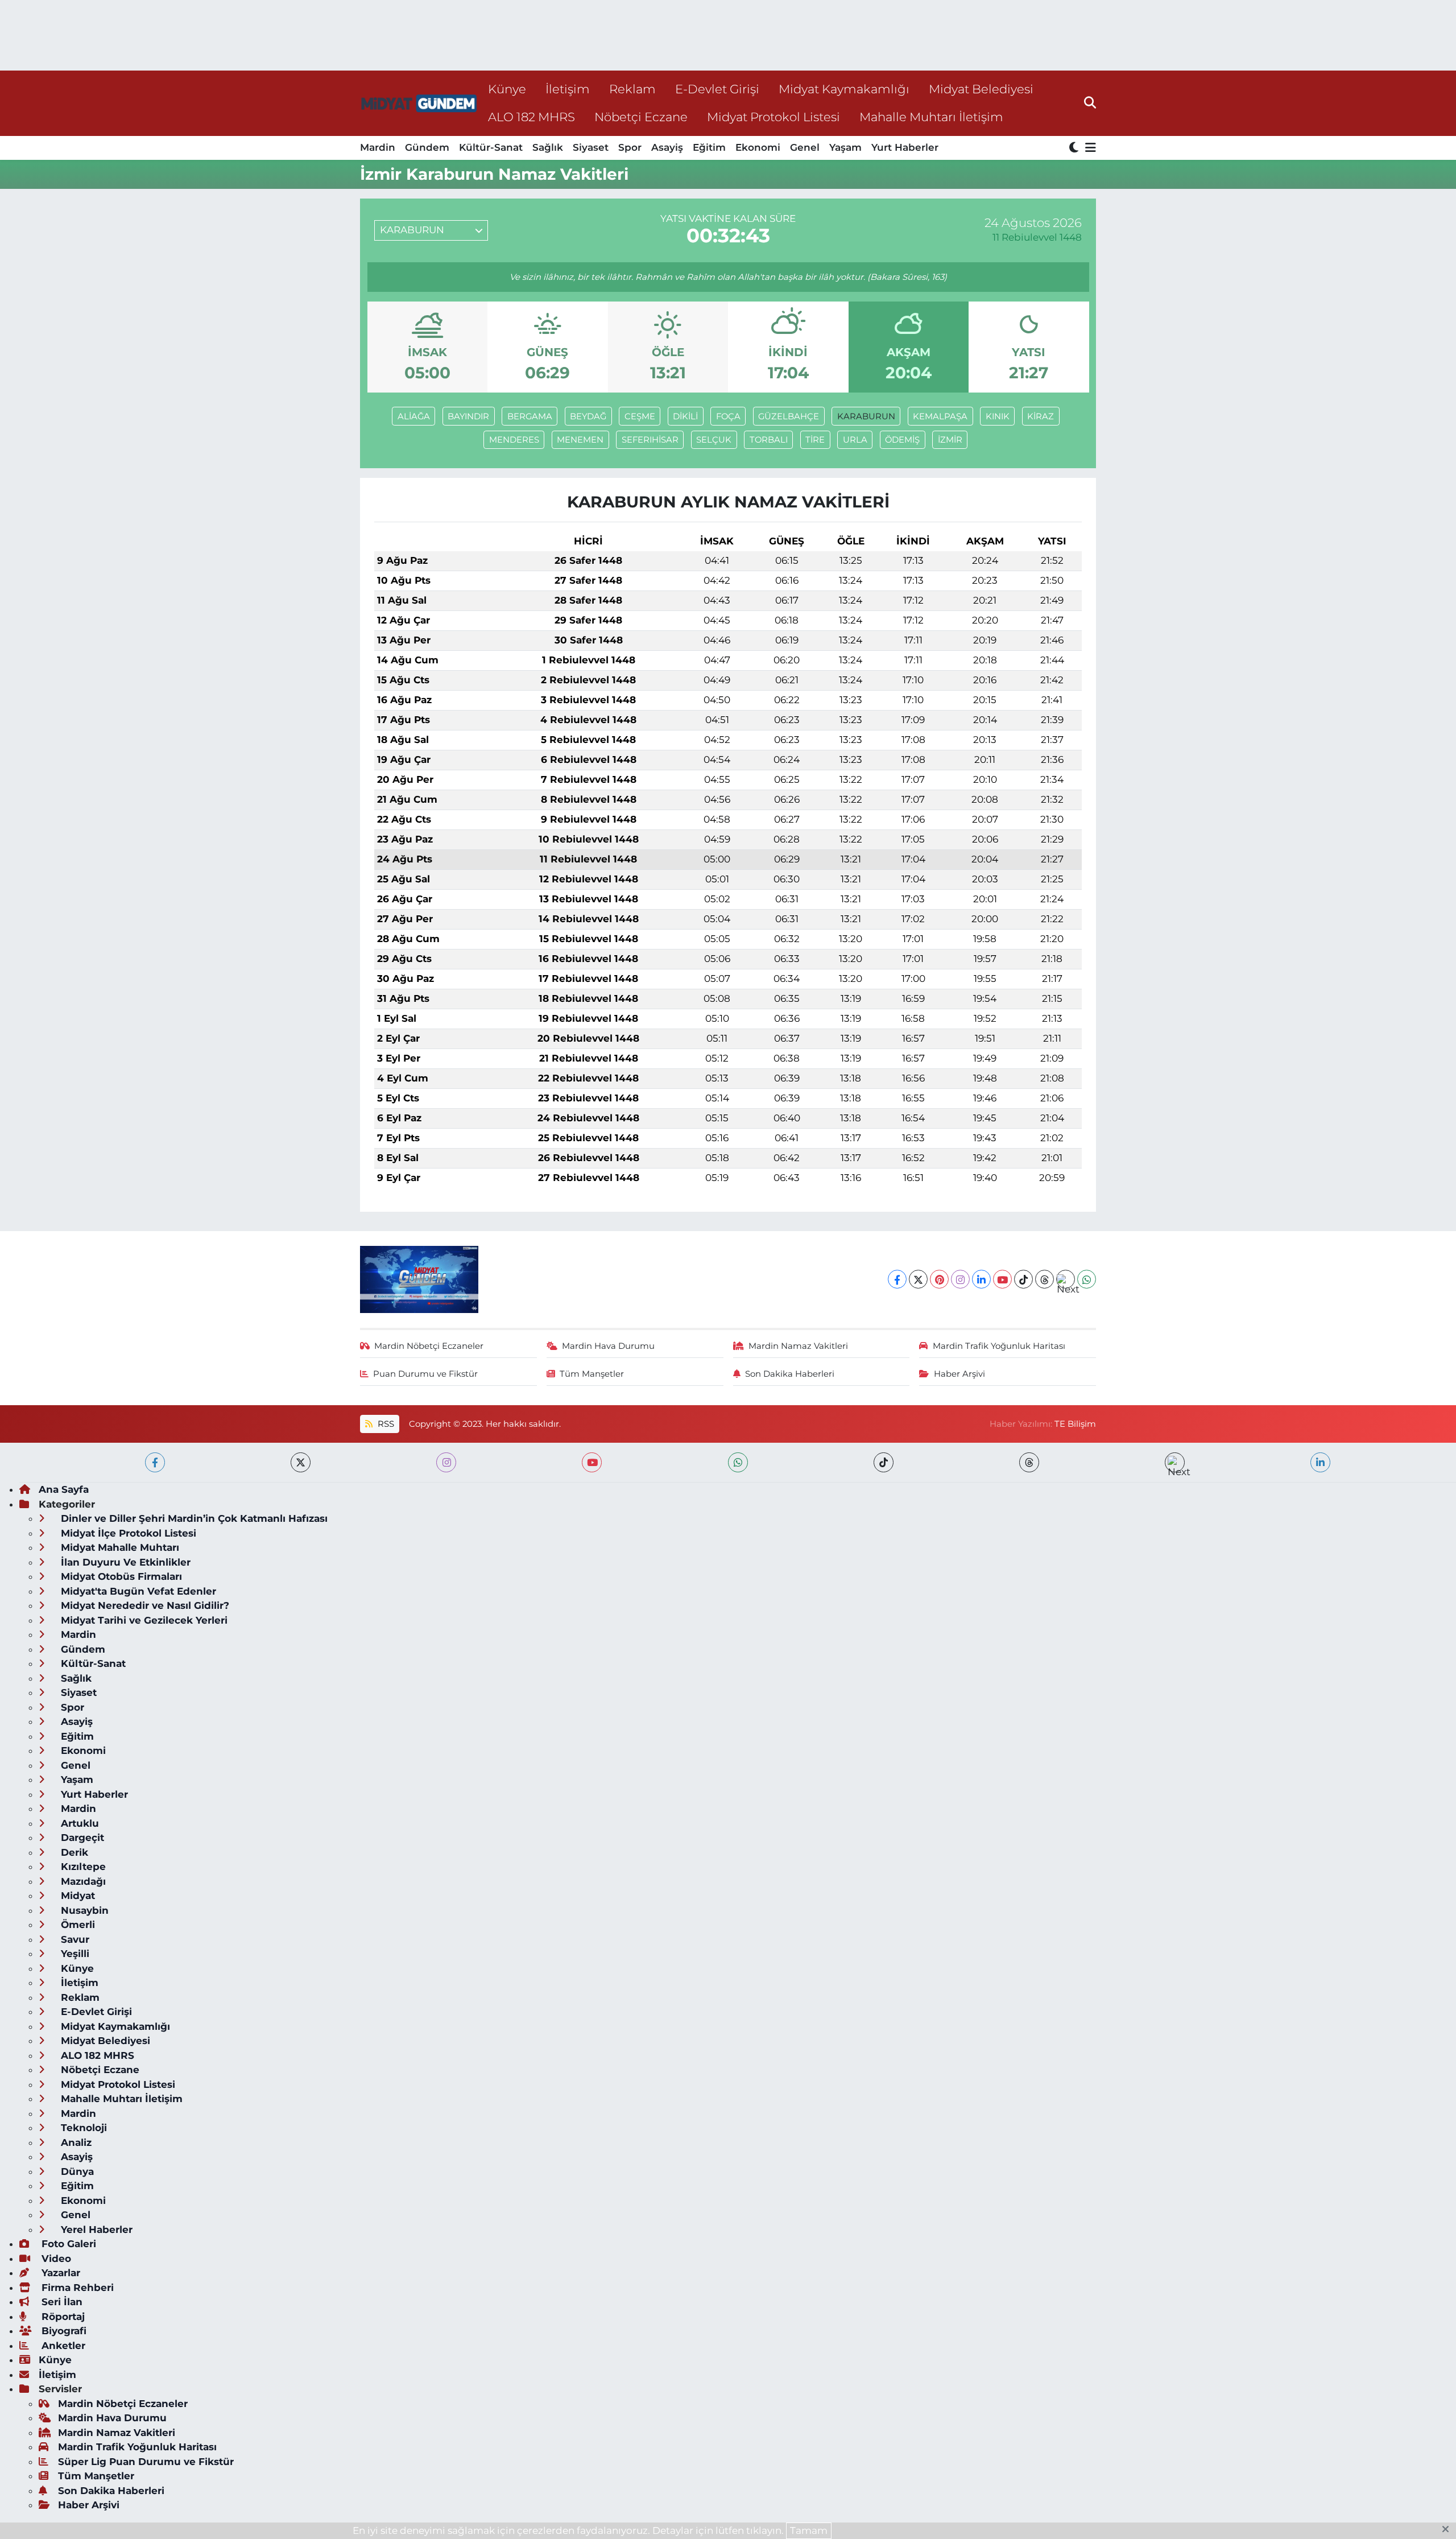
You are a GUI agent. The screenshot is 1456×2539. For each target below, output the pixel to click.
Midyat (76, 1896)
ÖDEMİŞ (902, 440)
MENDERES (514, 440)
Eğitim (709, 147)
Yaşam (845, 147)
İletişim (568, 89)
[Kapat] (1449, 2530)
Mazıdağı (82, 1881)
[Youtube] (1002, 1279)
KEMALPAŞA (940, 416)
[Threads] (1045, 1279)
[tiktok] (884, 1462)
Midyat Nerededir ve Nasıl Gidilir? (144, 1605)
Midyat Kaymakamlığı (844, 89)
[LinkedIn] (981, 1279)
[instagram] (446, 1462)
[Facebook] (897, 1279)
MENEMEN (580, 440)
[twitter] (301, 1462)
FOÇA (728, 416)
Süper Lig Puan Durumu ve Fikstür (146, 2462)
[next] (1175, 1462)
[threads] (1029, 1462)
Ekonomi (758, 147)
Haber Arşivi (959, 1374)
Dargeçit (81, 1838)
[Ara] (1090, 103)
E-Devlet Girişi (717, 89)
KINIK (998, 416)
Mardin (378, 147)
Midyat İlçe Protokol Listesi (127, 1533)
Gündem (427, 147)
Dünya (76, 2171)
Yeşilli (74, 1954)
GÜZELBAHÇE (789, 416)
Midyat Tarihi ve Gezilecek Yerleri (143, 1620)
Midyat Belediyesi (981, 89)
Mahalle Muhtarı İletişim (931, 117)
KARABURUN (866, 416)
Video (55, 2259)
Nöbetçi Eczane (641, 117)
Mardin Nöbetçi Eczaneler (429, 1346)
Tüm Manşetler (592, 1374)
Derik (73, 1852)
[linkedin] (1320, 1462)
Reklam (632, 89)
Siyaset (591, 147)
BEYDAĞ (588, 416)
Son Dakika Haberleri (790, 1374)
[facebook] (155, 1462)
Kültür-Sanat (491, 147)
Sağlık (548, 147)
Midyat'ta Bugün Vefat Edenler (137, 1591)
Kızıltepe (82, 1867)
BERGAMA (530, 416)
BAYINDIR (468, 416)
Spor (630, 147)
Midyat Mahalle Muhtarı (119, 1547)
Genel (805, 147)
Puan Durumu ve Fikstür (425, 1374)
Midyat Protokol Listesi (773, 117)
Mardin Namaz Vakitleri (798, 1346)
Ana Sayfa (64, 1489)
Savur (74, 1939)
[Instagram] (960, 1279)
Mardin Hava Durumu (608, 1346)
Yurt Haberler (905, 147)
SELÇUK (714, 440)
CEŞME (640, 416)
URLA (855, 440)
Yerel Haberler (95, 2230)
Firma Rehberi (76, 2288)
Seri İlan (61, 2302)
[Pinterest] (939, 1279)
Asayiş (667, 147)
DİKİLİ (685, 416)
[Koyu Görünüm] (1075, 148)
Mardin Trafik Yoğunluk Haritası (999, 1346)
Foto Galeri (67, 2244)
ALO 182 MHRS (531, 117)
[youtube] (592, 1462)
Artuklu (78, 1823)
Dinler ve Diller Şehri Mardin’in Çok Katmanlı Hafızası (193, 1518)
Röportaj (62, 2317)
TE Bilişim (1075, 1424)
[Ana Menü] (1089, 148)
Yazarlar (59, 2273)
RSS (385, 1424)
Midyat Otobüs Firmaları (120, 1576)
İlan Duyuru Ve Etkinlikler (124, 1562)
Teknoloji (82, 2128)
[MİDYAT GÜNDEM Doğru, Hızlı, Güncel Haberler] (419, 103)
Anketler (62, 2346)
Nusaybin (83, 1910)
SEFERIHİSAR (650, 440)
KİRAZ (1041, 416)
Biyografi (63, 2331)
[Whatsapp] (1087, 1279)
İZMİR (950, 440)
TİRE (815, 440)
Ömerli (76, 1925)
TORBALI (769, 440)
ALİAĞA (414, 416)
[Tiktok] (1023, 1279)
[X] (918, 1279)
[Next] (1066, 1279)
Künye (507, 89)
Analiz (75, 2142)
